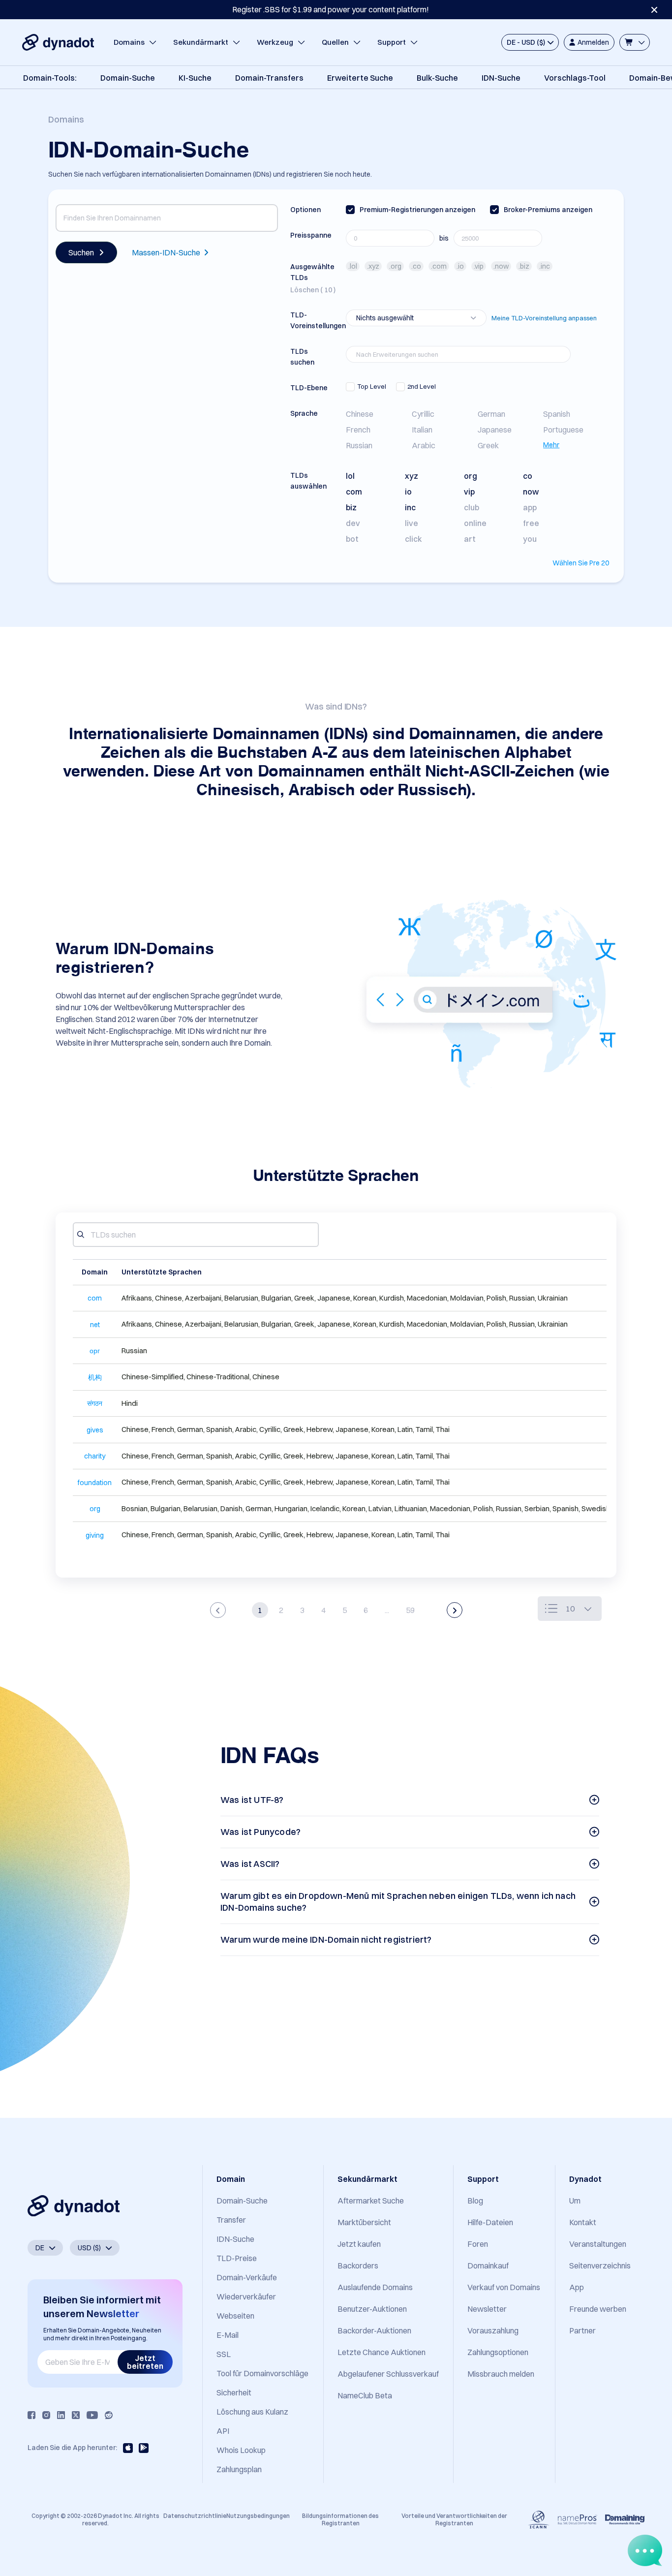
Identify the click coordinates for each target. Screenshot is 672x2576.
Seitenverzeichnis (600, 2266)
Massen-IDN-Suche (166, 252)
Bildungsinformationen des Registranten (340, 2519)
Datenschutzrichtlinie (195, 2516)
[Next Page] (455, 1610)
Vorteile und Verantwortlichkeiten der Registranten (454, 2519)
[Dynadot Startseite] (58, 42)
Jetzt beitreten (145, 2362)
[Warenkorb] (635, 42)
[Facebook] (31, 2415)
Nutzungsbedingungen (258, 2516)
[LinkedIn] (61, 2415)
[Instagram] (46, 2415)
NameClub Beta (365, 2395)
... (387, 1610)
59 (410, 1610)
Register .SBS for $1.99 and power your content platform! (331, 9)
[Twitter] (76, 2415)
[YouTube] (92, 2415)
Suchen (81, 252)
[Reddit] (109, 2415)
